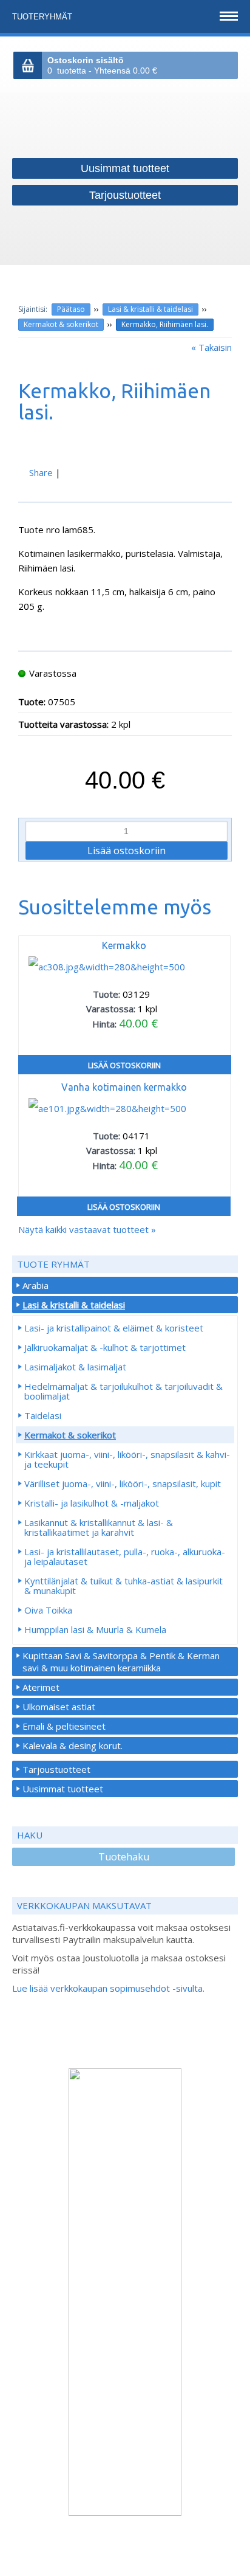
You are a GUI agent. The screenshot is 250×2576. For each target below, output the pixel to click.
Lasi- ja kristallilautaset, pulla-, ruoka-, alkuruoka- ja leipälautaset (125, 1556)
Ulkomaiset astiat (59, 1707)
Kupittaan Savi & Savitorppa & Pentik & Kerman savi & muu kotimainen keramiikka (121, 1662)
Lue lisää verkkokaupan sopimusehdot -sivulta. (108, 1988)
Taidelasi (43, 1415)
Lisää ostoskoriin (124, 1065)
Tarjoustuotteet (56, 1769)
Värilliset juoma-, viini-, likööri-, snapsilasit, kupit (123, 1483)
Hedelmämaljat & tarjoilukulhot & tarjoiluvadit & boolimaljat (123, 1391)
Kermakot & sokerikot (61, 324)
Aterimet (41, 1687)
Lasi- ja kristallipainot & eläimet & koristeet (114, 1328)
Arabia (35, 1285)
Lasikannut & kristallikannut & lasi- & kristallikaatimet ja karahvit (99, 1527)
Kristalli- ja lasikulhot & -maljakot (92, 1503)
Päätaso (71, 309)
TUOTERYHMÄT (43, 17)
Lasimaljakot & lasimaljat (75, 1367)
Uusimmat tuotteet (63, 1789)
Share (41, 472)
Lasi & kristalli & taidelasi (150, 309)
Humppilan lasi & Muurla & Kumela (95, 1629)
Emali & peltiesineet (64, 1726)
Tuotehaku (124, 1857)
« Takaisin (211, 347)
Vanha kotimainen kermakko (124, 1087)
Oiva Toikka (48, 1610)
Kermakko (124, 945)
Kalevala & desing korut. (73, 1746)
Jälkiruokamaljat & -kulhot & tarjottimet (105, 1347)
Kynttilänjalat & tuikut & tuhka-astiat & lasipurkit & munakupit (123, 1586)
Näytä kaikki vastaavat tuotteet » (87, 1229)
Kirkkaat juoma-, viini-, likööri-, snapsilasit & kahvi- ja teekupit (127, 1459)
